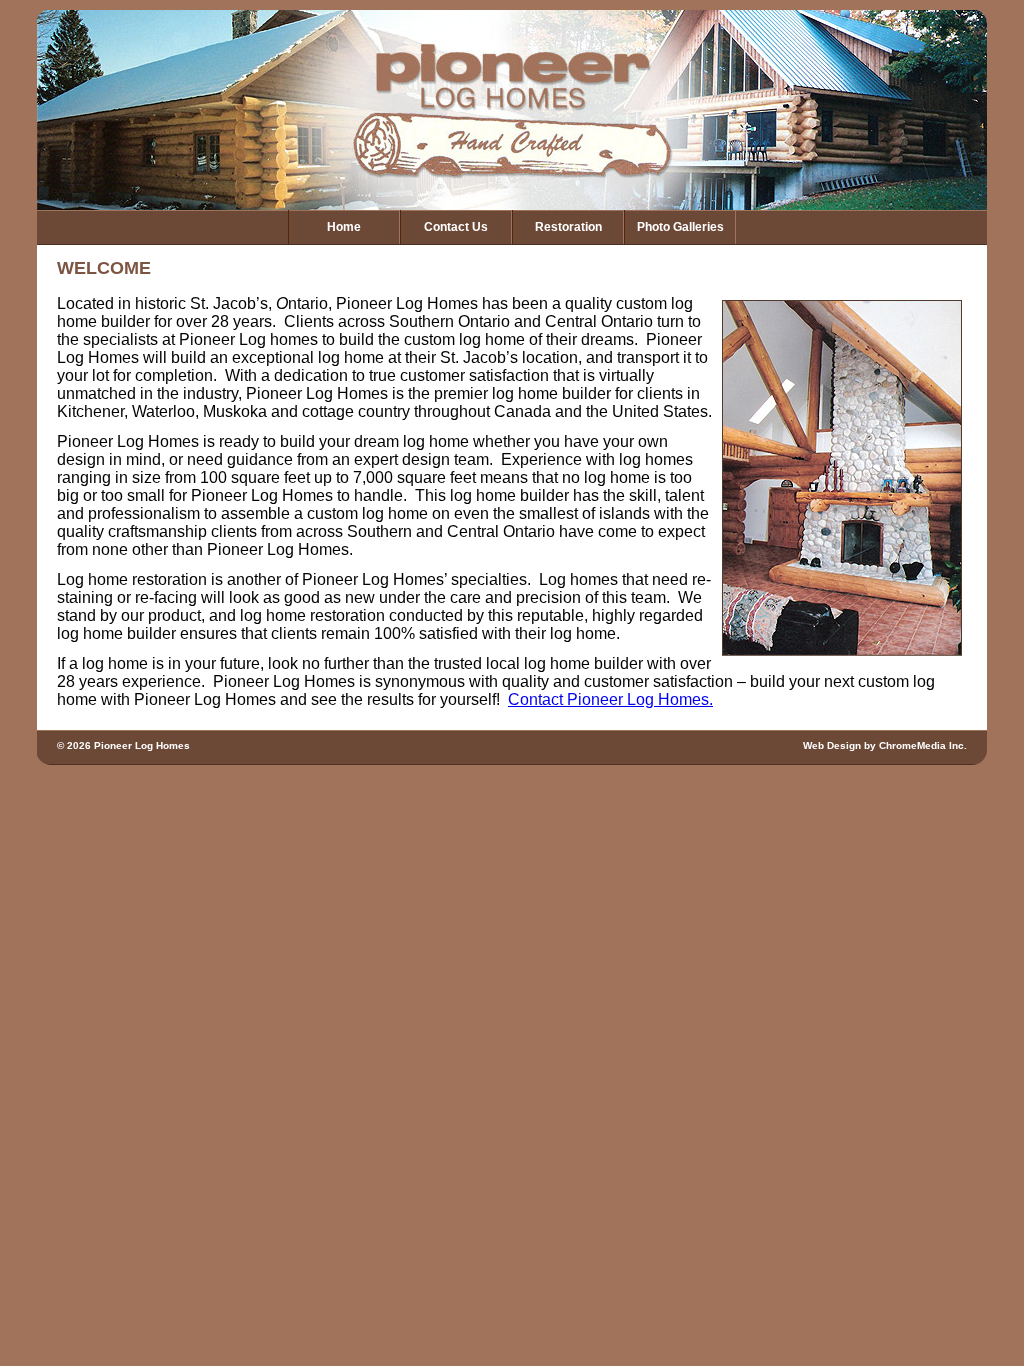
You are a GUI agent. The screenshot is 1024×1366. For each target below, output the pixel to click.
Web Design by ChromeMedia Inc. (885, 745)
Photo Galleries (680, 227)
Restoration (568, 227)
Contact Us (456, 227)
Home (344, 227)
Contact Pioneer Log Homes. (610, 699)
